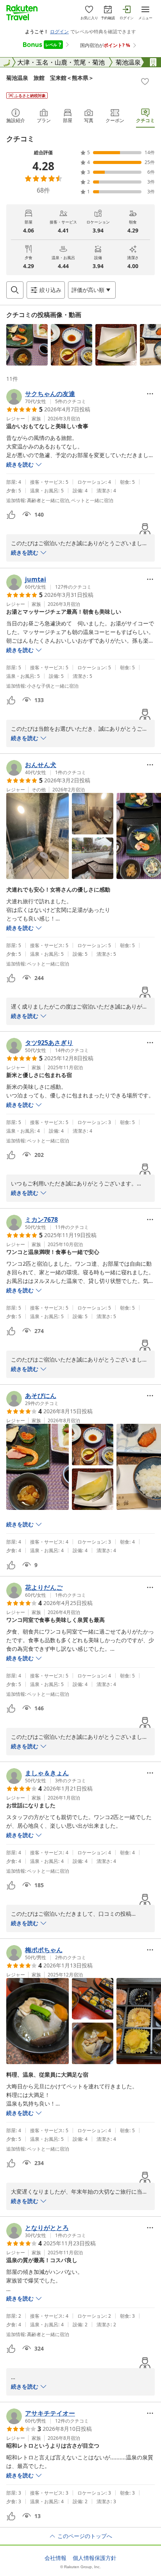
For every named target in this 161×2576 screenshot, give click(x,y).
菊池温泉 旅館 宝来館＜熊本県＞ (50, 78)
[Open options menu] (150, 394)
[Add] (145, 81)
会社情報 (55, 2558)
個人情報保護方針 (95, 2558)
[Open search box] (15, 290)
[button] (27, 345)
